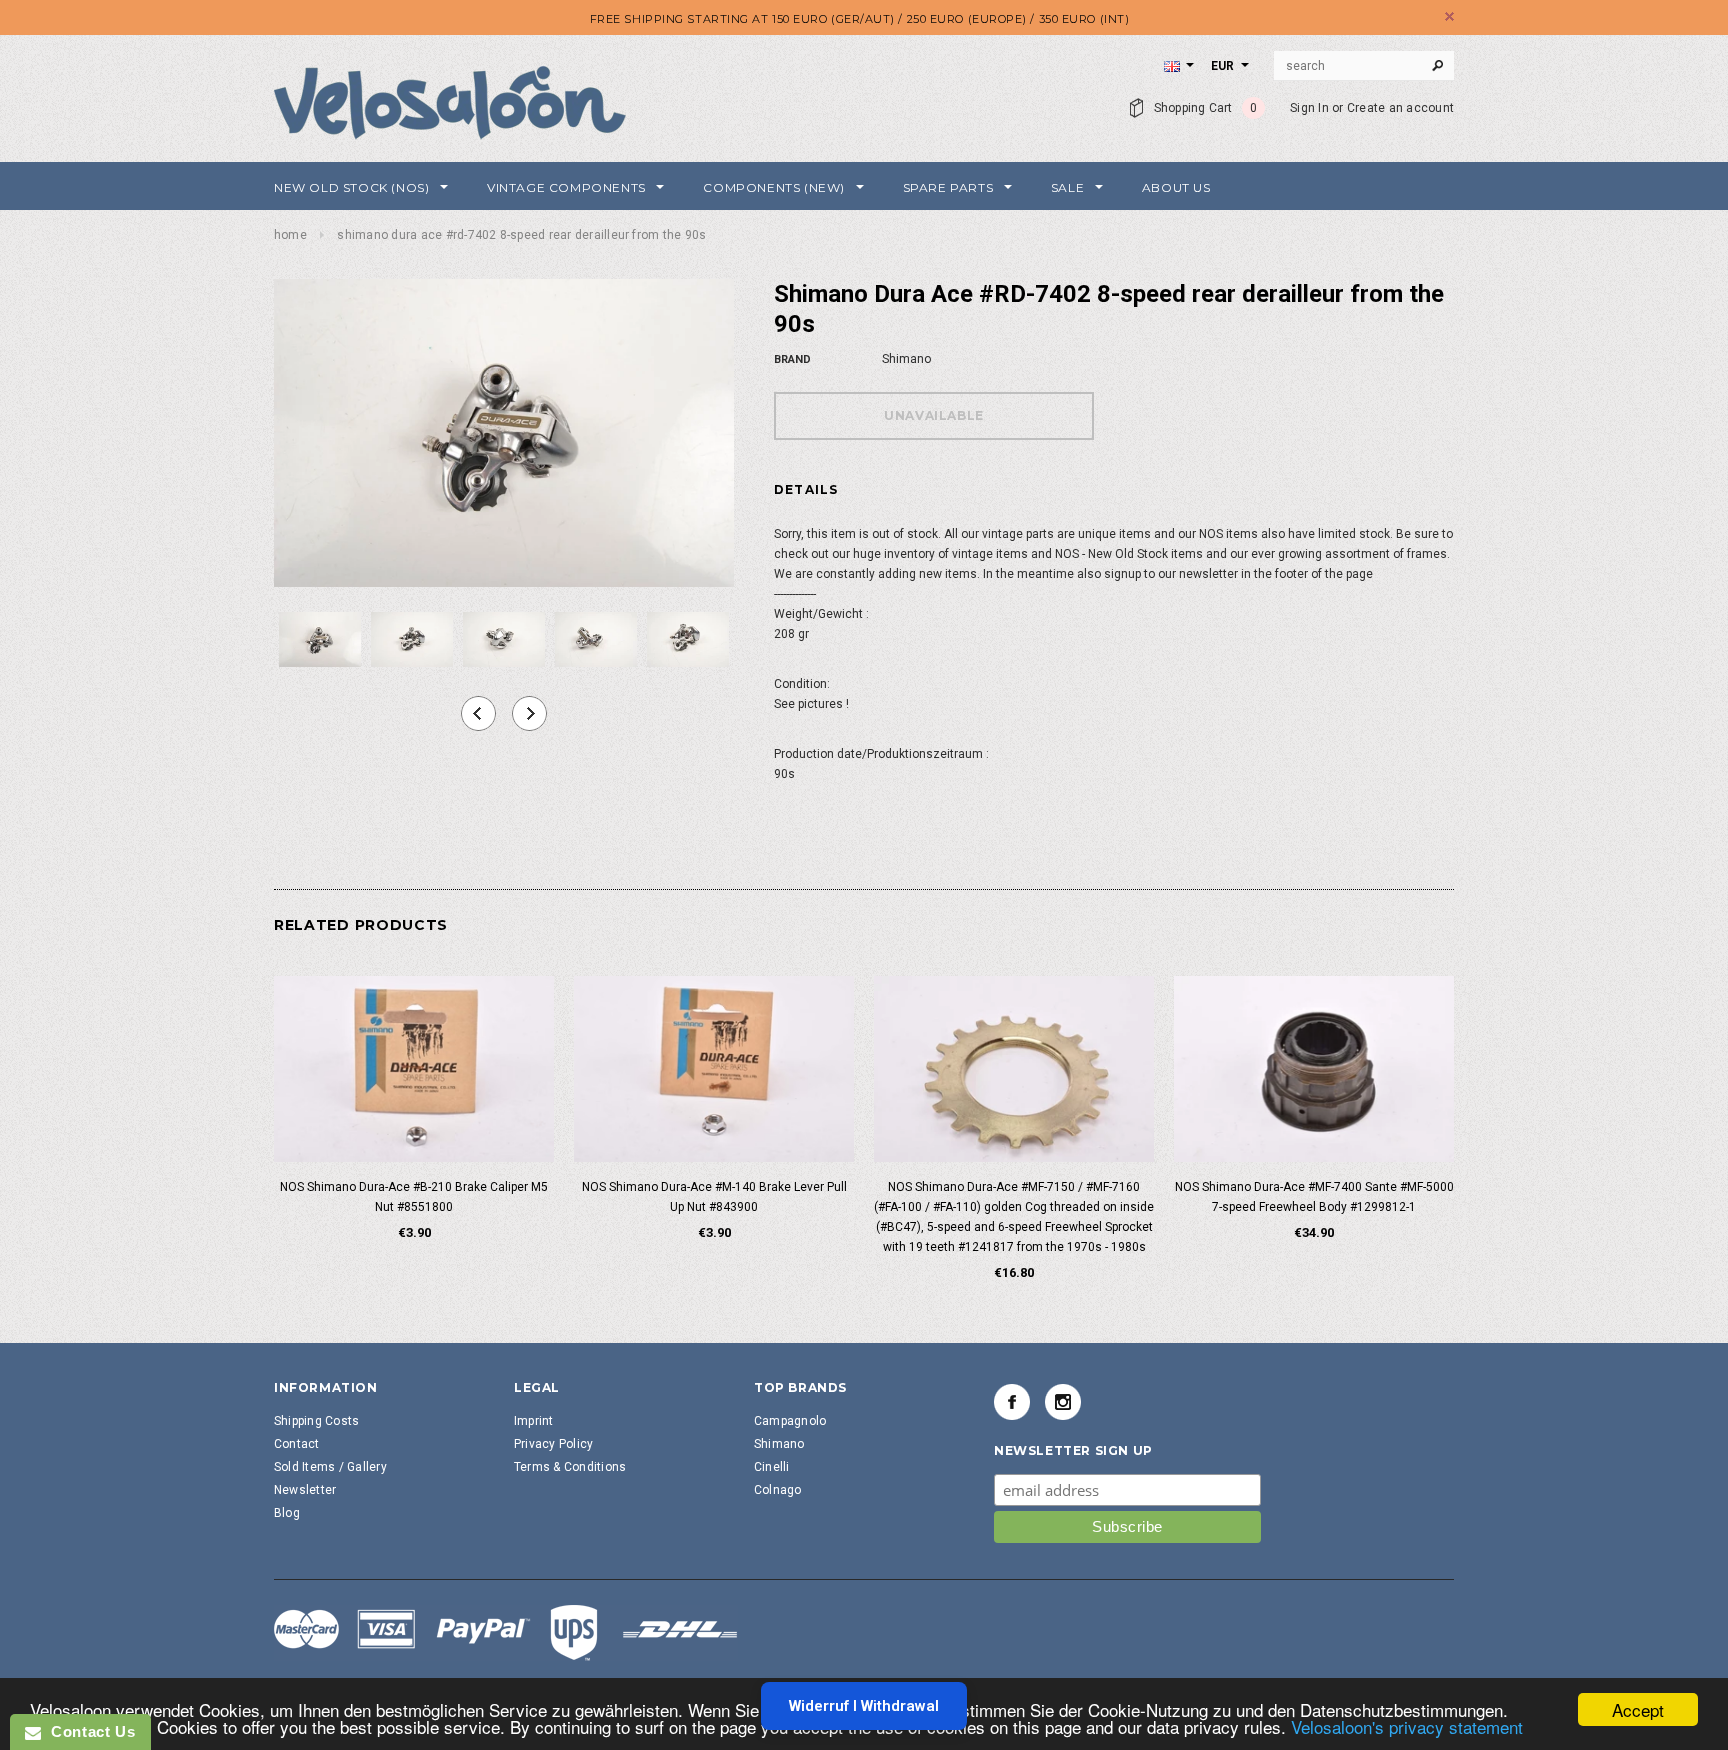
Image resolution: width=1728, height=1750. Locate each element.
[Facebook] (1012, 1402)
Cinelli (772, 1467)
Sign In (1309, 108)
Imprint (534, 1421)
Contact (297, 1444)
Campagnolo (790, 1421)
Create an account (1400, 108)
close (1449, 16)
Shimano (779, 1444)
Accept (1638, 1709)
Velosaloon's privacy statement (1407, 1726)
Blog (287, 1513)
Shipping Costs (316, 1421)
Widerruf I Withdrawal (864, 1706)
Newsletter (305, 1490)
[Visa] (506, 1632)
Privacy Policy (553, 1444)
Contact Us (88, 1731)
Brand (792, 359)
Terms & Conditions (570, 1467)
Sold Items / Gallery (330, 1467)
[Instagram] (1063, 1402)
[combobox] (1364, 66)
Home (290, 235)
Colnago (778, 1490)
